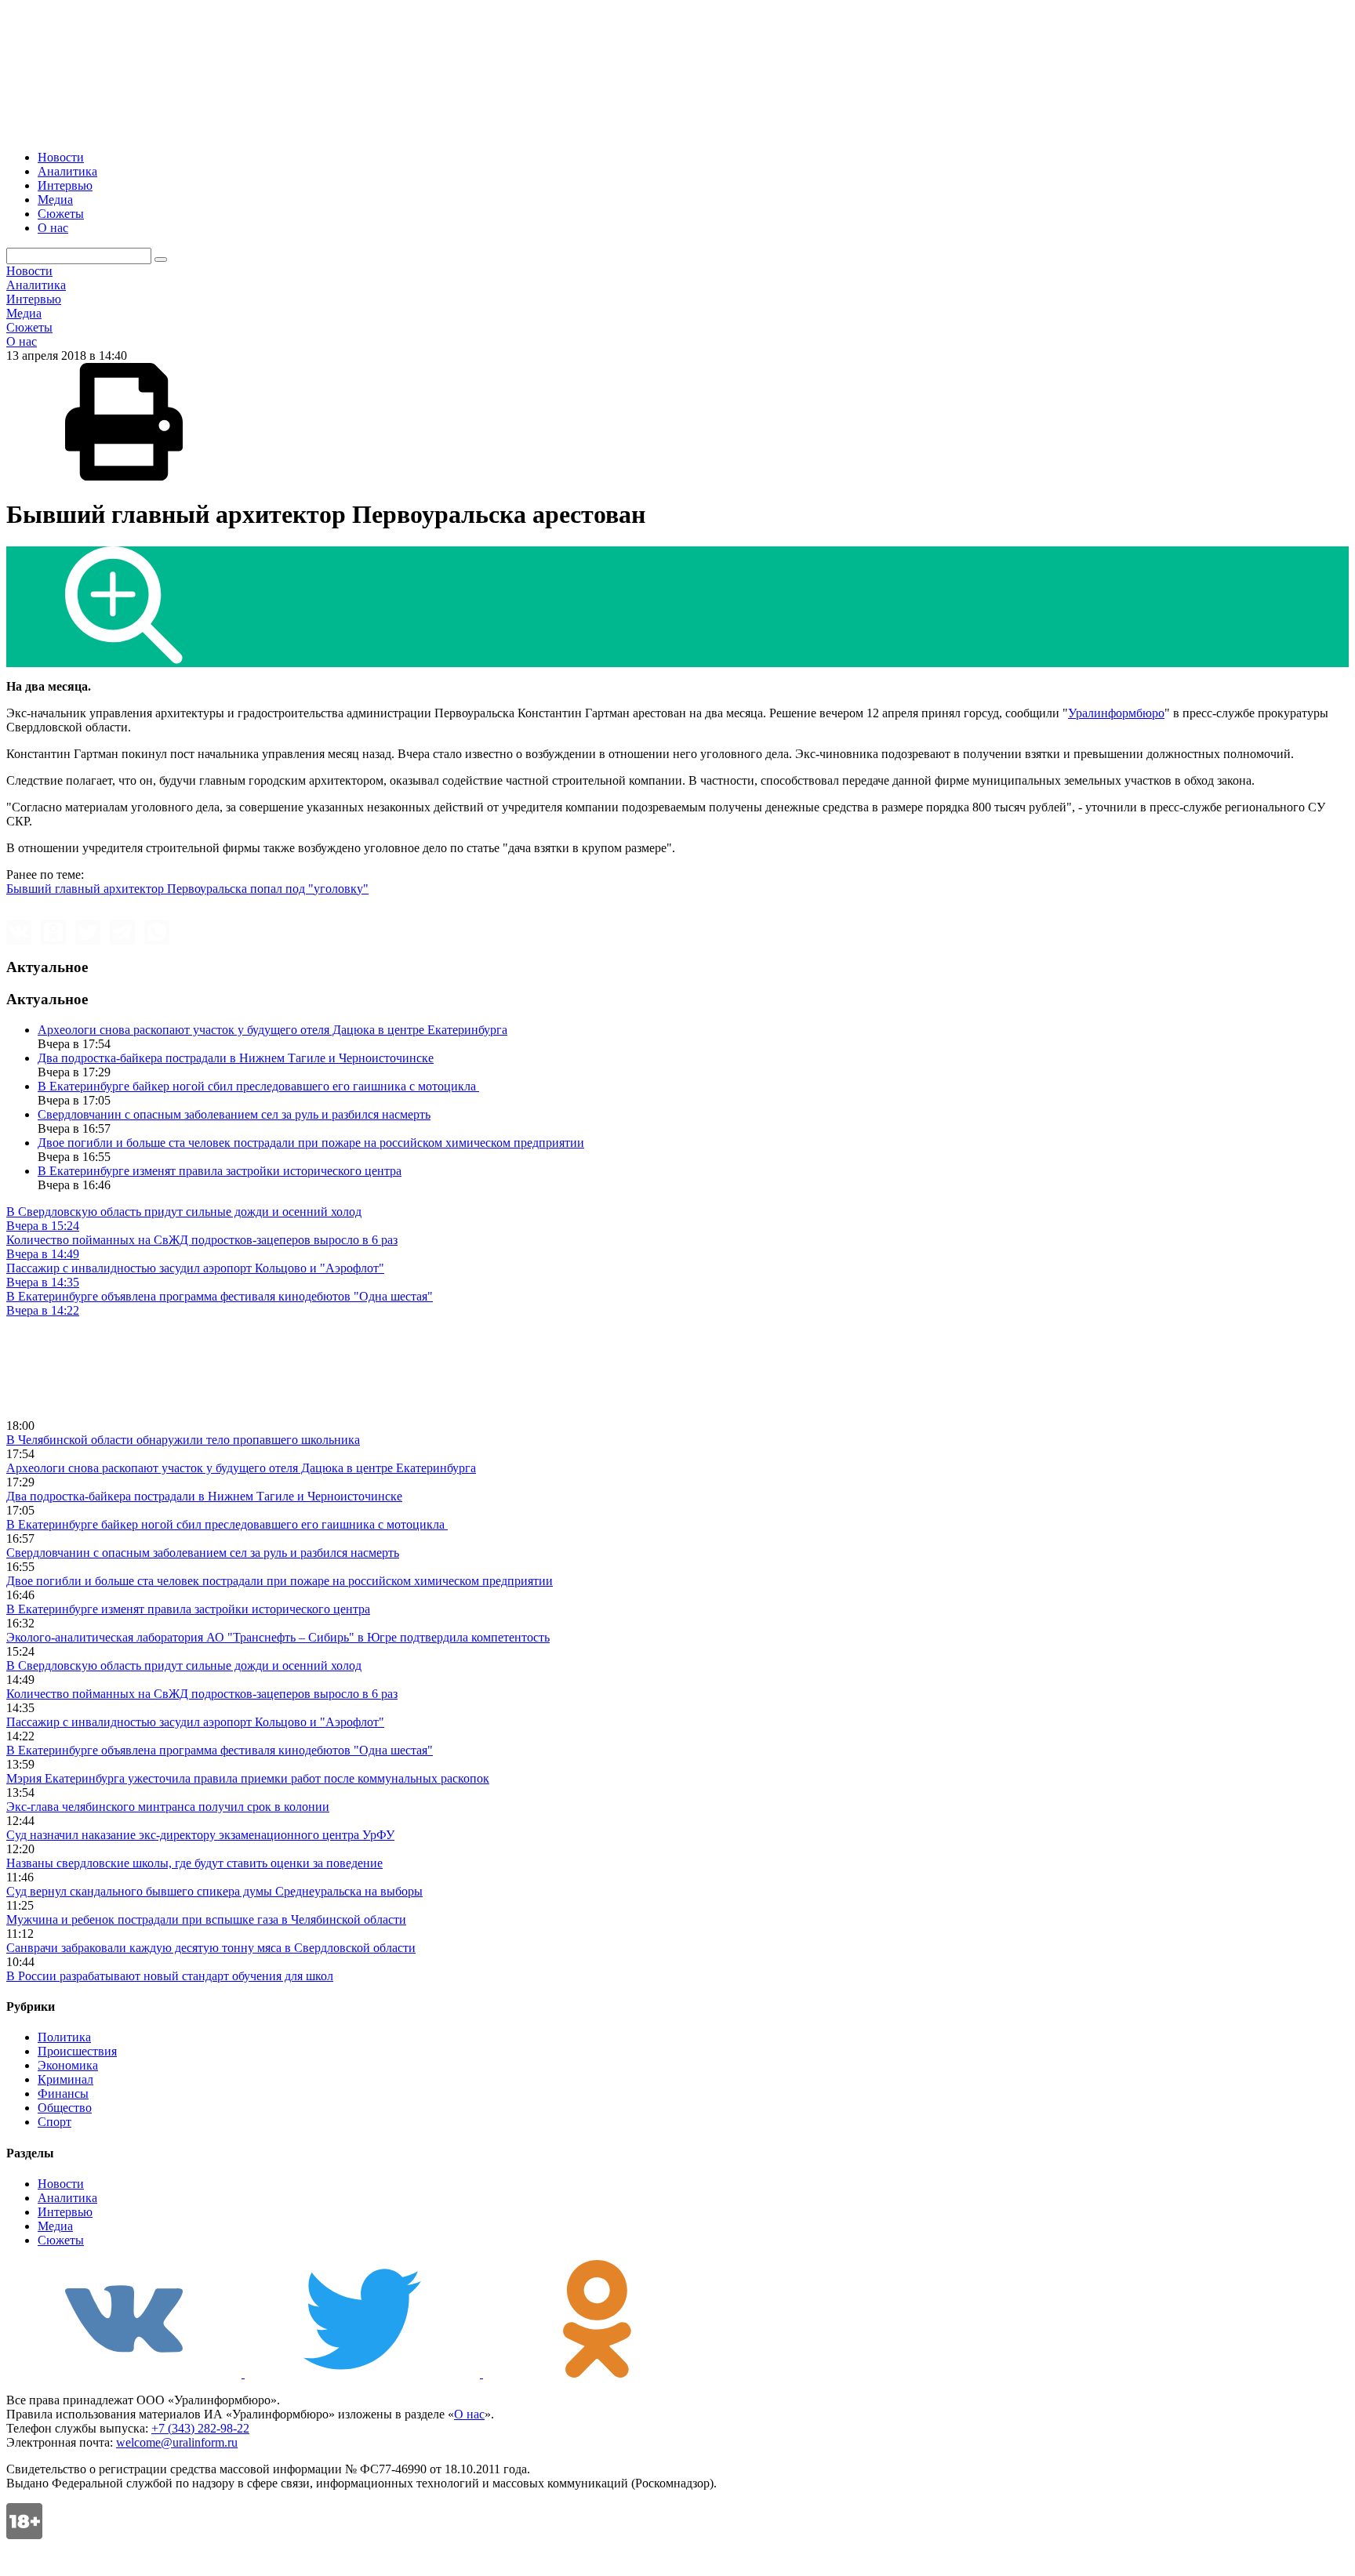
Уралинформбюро (1116, 713)
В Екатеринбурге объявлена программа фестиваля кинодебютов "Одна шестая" (220, 1750)
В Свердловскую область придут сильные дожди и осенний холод (184, 1665)
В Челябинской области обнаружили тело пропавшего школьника (183, 1440)
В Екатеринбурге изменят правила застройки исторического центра (220, 1171)
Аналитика (67, 171)
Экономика (68, 2065)
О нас (53, 228)
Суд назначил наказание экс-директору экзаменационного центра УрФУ (200, 1835)
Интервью (65, 185)
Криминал (65, 2079)
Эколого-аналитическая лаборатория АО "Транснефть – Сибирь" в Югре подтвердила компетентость (278, 1637)
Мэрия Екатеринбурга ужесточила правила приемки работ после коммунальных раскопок (248, 1778)
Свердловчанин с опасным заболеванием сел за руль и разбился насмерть (234, 1114)
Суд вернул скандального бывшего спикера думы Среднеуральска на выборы (214, 1891)
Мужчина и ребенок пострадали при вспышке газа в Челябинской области (206, 1919)
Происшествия (77, 2051)
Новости (61, 157)
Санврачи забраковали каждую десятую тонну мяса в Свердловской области (211, 1948)
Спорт (54, 2122)
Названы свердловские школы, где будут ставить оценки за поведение (194, 1863)
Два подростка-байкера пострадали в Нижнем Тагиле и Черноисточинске (236, 1058)
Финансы (63, 2093)
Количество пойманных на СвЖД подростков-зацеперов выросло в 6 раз (202, 1694)
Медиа (55, 200)
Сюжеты (61, 214)
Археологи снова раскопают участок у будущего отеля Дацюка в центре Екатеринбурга (272, 1030)
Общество (65, 2108)
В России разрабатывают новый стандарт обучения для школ (170, 1976)
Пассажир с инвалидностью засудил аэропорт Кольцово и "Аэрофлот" (195, 1722)
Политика (64, 2037)
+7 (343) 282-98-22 (200, 2428)
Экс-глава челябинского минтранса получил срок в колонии (168, 1807)
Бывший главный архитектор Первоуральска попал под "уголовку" (187, 889)
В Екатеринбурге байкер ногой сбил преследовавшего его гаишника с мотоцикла (258, 1086)
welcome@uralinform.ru (177, 2442)
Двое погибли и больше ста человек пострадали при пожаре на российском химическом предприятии (311, 1143)
